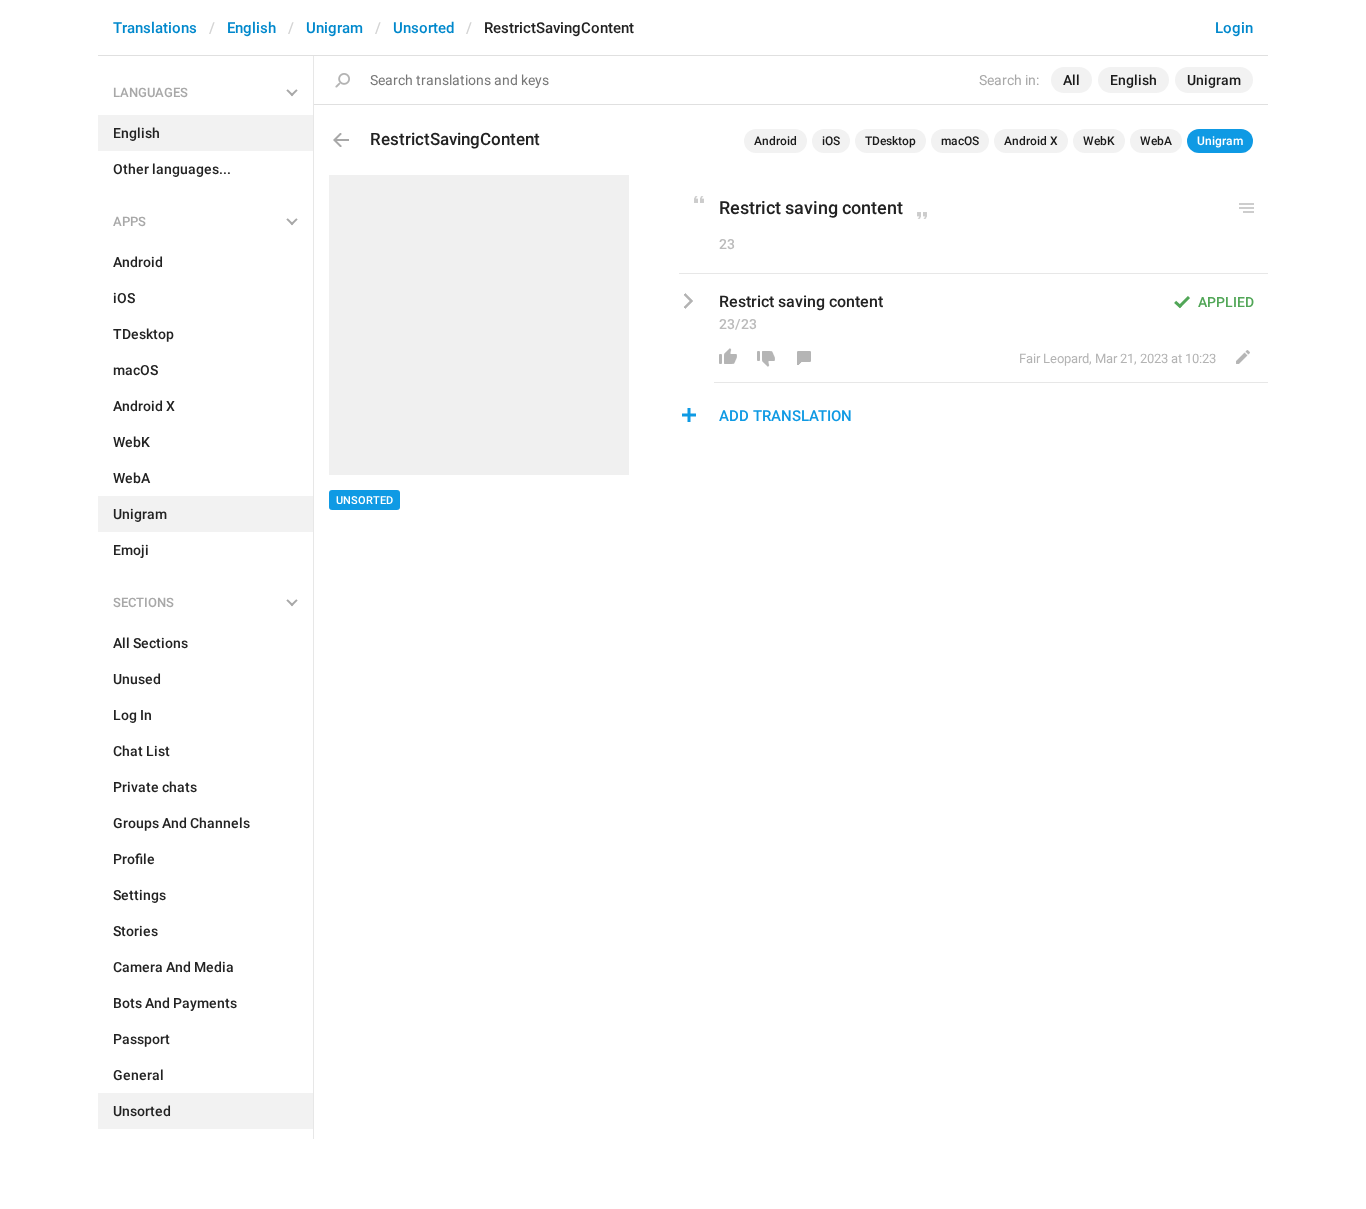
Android (775, 141)
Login (1234, 28)
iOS (831, 141)
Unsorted (423, 28)
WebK (1099, 141)
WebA (1156, 141)
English (251, 28)
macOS (960, 141)
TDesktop (890, 141)
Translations (155, 28)
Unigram (334, 28)
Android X (1031, 141)
